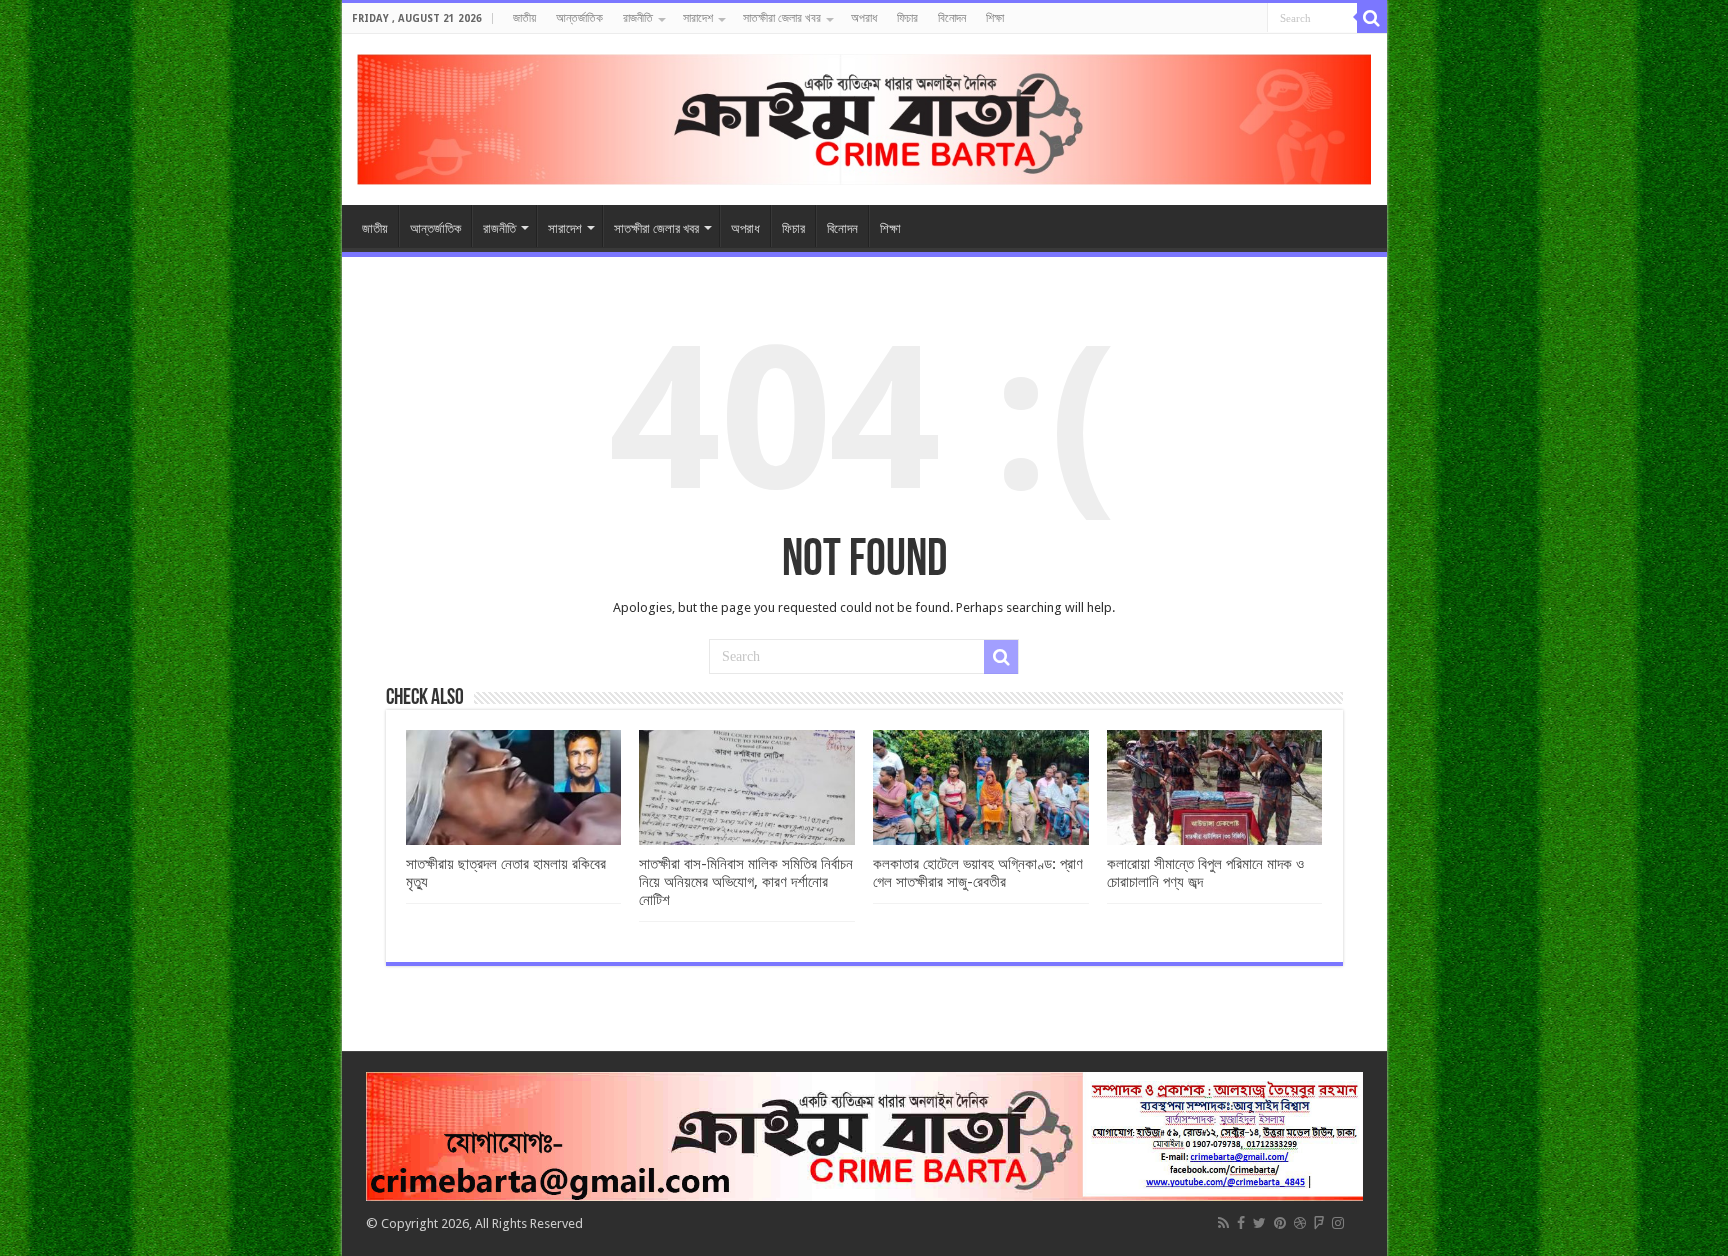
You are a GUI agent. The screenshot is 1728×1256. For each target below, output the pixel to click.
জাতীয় (524, 18)
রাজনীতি (638, 18)
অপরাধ (864, 18)
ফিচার (907, 18)
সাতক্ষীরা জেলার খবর (782, 18)
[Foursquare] (1319, 1223)
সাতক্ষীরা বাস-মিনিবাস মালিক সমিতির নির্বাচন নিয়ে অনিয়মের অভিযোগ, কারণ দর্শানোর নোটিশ (746, 882)
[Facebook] (1241, 1223)
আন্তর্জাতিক (579, 18)
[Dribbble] (1300, 1223)
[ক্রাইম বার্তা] (864, 116)
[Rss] (1223, 1223)
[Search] (1372, 18)
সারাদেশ (698, 18)
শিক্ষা (995, 18)
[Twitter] (1259, 1223)
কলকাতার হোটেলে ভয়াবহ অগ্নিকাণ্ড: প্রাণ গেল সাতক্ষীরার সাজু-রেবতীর (978, 873)
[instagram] (1338, 1223)
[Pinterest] (1280, 1223)
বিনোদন (952, 18)
